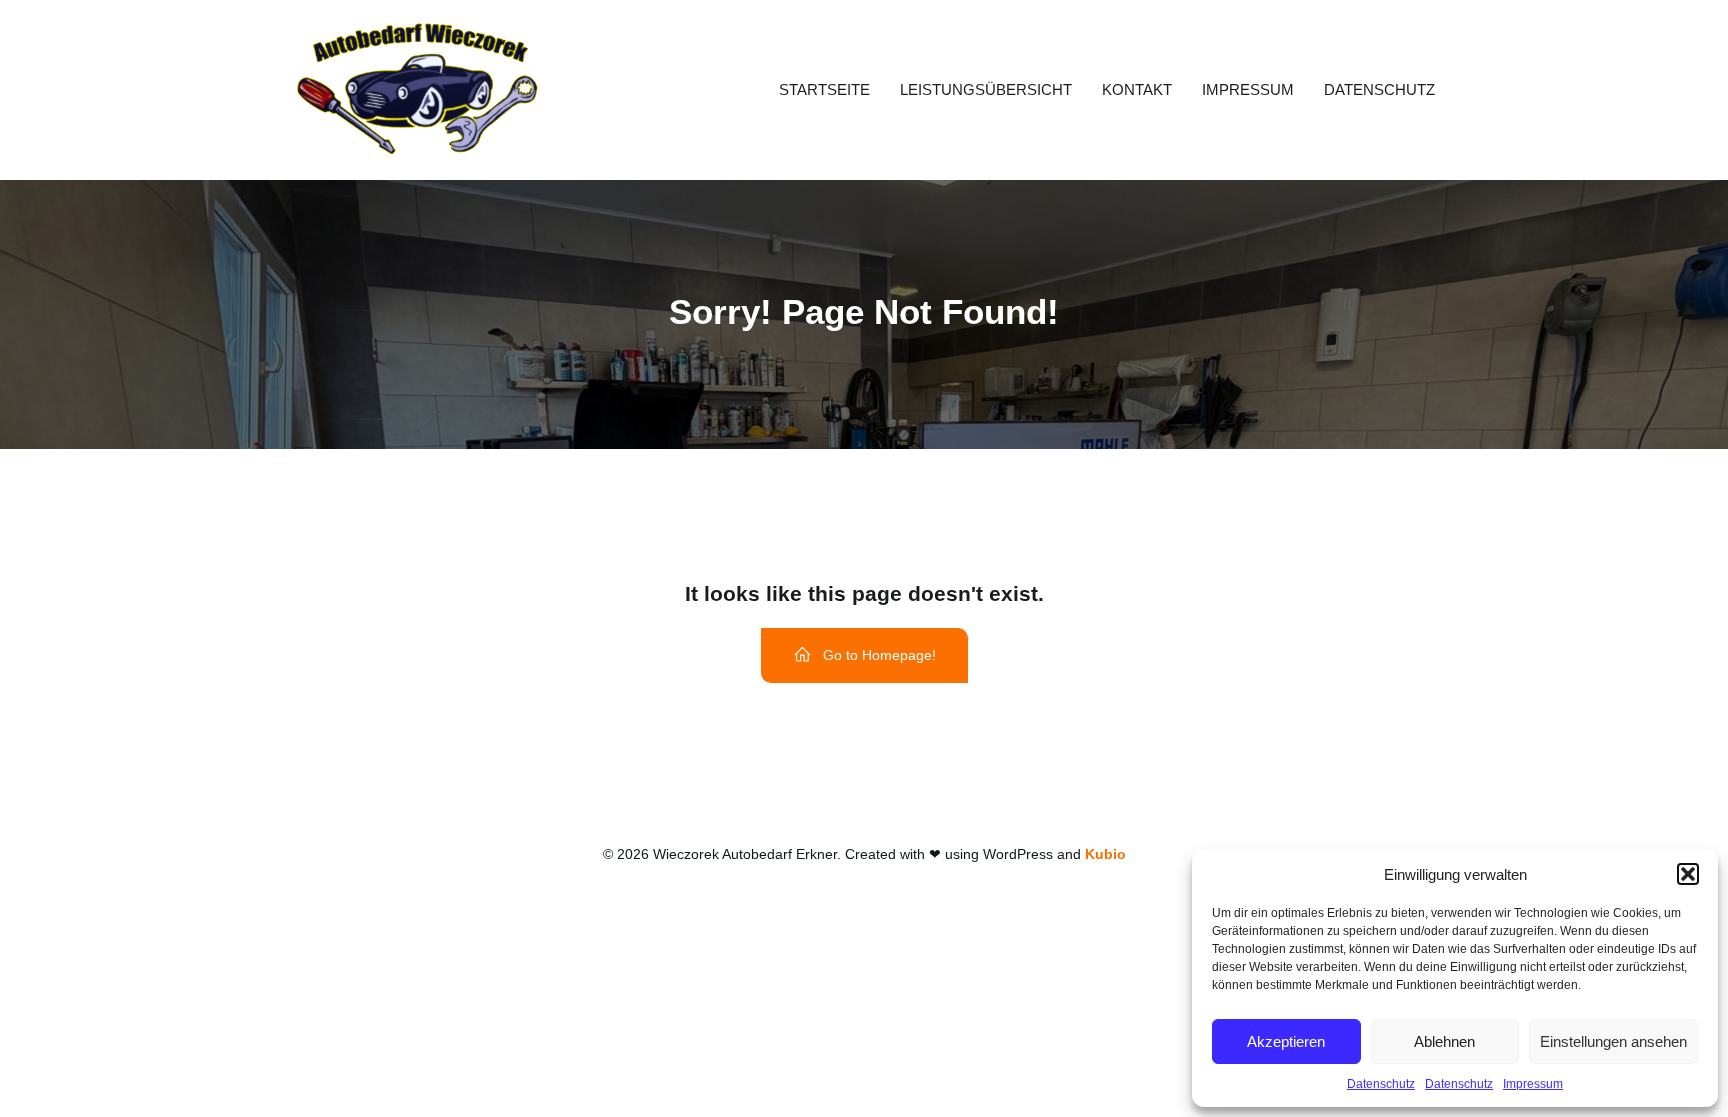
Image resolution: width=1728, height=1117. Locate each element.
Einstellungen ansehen (1613, 1041)
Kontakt (1137, 89)
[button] (1688, 874)
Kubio (1105, 854)
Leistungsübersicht (986, 89)
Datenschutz (1381, 1084)
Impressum (1533, 1084)
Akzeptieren (1286, 1041)
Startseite (824, 89)
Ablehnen (1444, 1041)
